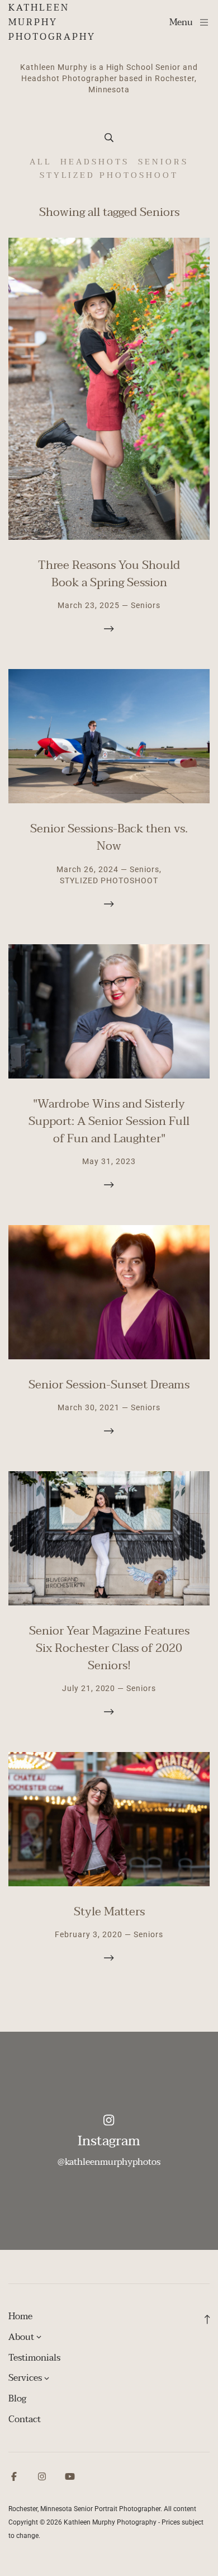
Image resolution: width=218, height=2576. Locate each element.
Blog (17, 2399)
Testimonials (34, 2358)
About (21, 2337)
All (40, 162)
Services (25, 2378)
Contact (25, 2419)
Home (20, 2316)
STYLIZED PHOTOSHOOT (109, 175)
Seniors (163, 162)
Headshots (95, 162)
